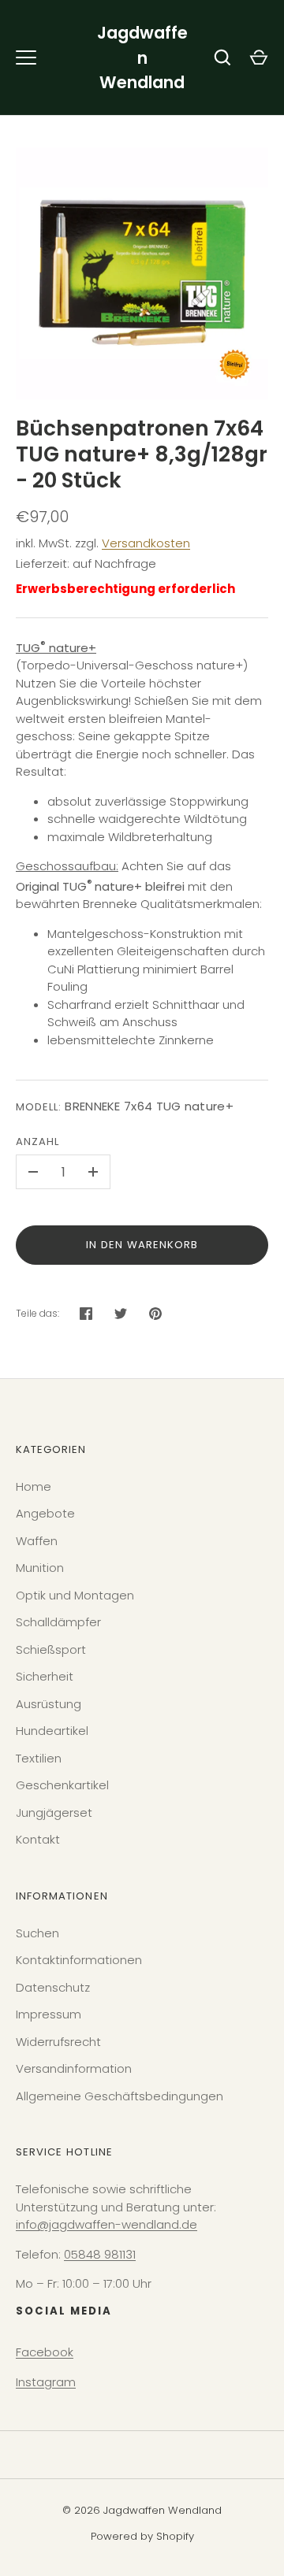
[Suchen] (222, 57)
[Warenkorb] (259, 57)
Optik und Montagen (75, 1595)
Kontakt (38, 1839)
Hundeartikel (52, 1731)
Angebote (45, 1513)
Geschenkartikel (62, 1785)
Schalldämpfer (58, 1622)
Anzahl (37, 1142)
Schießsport (51, 1649)
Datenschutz (53, 1987)
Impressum (49, 2014)
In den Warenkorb (142, 1245)
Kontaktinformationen (79, 1960)
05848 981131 (100, 2254)
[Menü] (26, 57)
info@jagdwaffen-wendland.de (106, 2224)
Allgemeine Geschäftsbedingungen (120, 2096)
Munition (40, 1568)
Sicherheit (45, 1676)
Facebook (45, 2352)
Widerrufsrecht (58, 2042)
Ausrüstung (49, 1704)
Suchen (37, 1933)
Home (34, 1486)
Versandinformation (74, 2068)
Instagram (46, 2382)
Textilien (39, 1758)
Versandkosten (146, 543)
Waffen (37, 1541)
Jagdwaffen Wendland (142, 57)
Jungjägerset (54, 1812)
